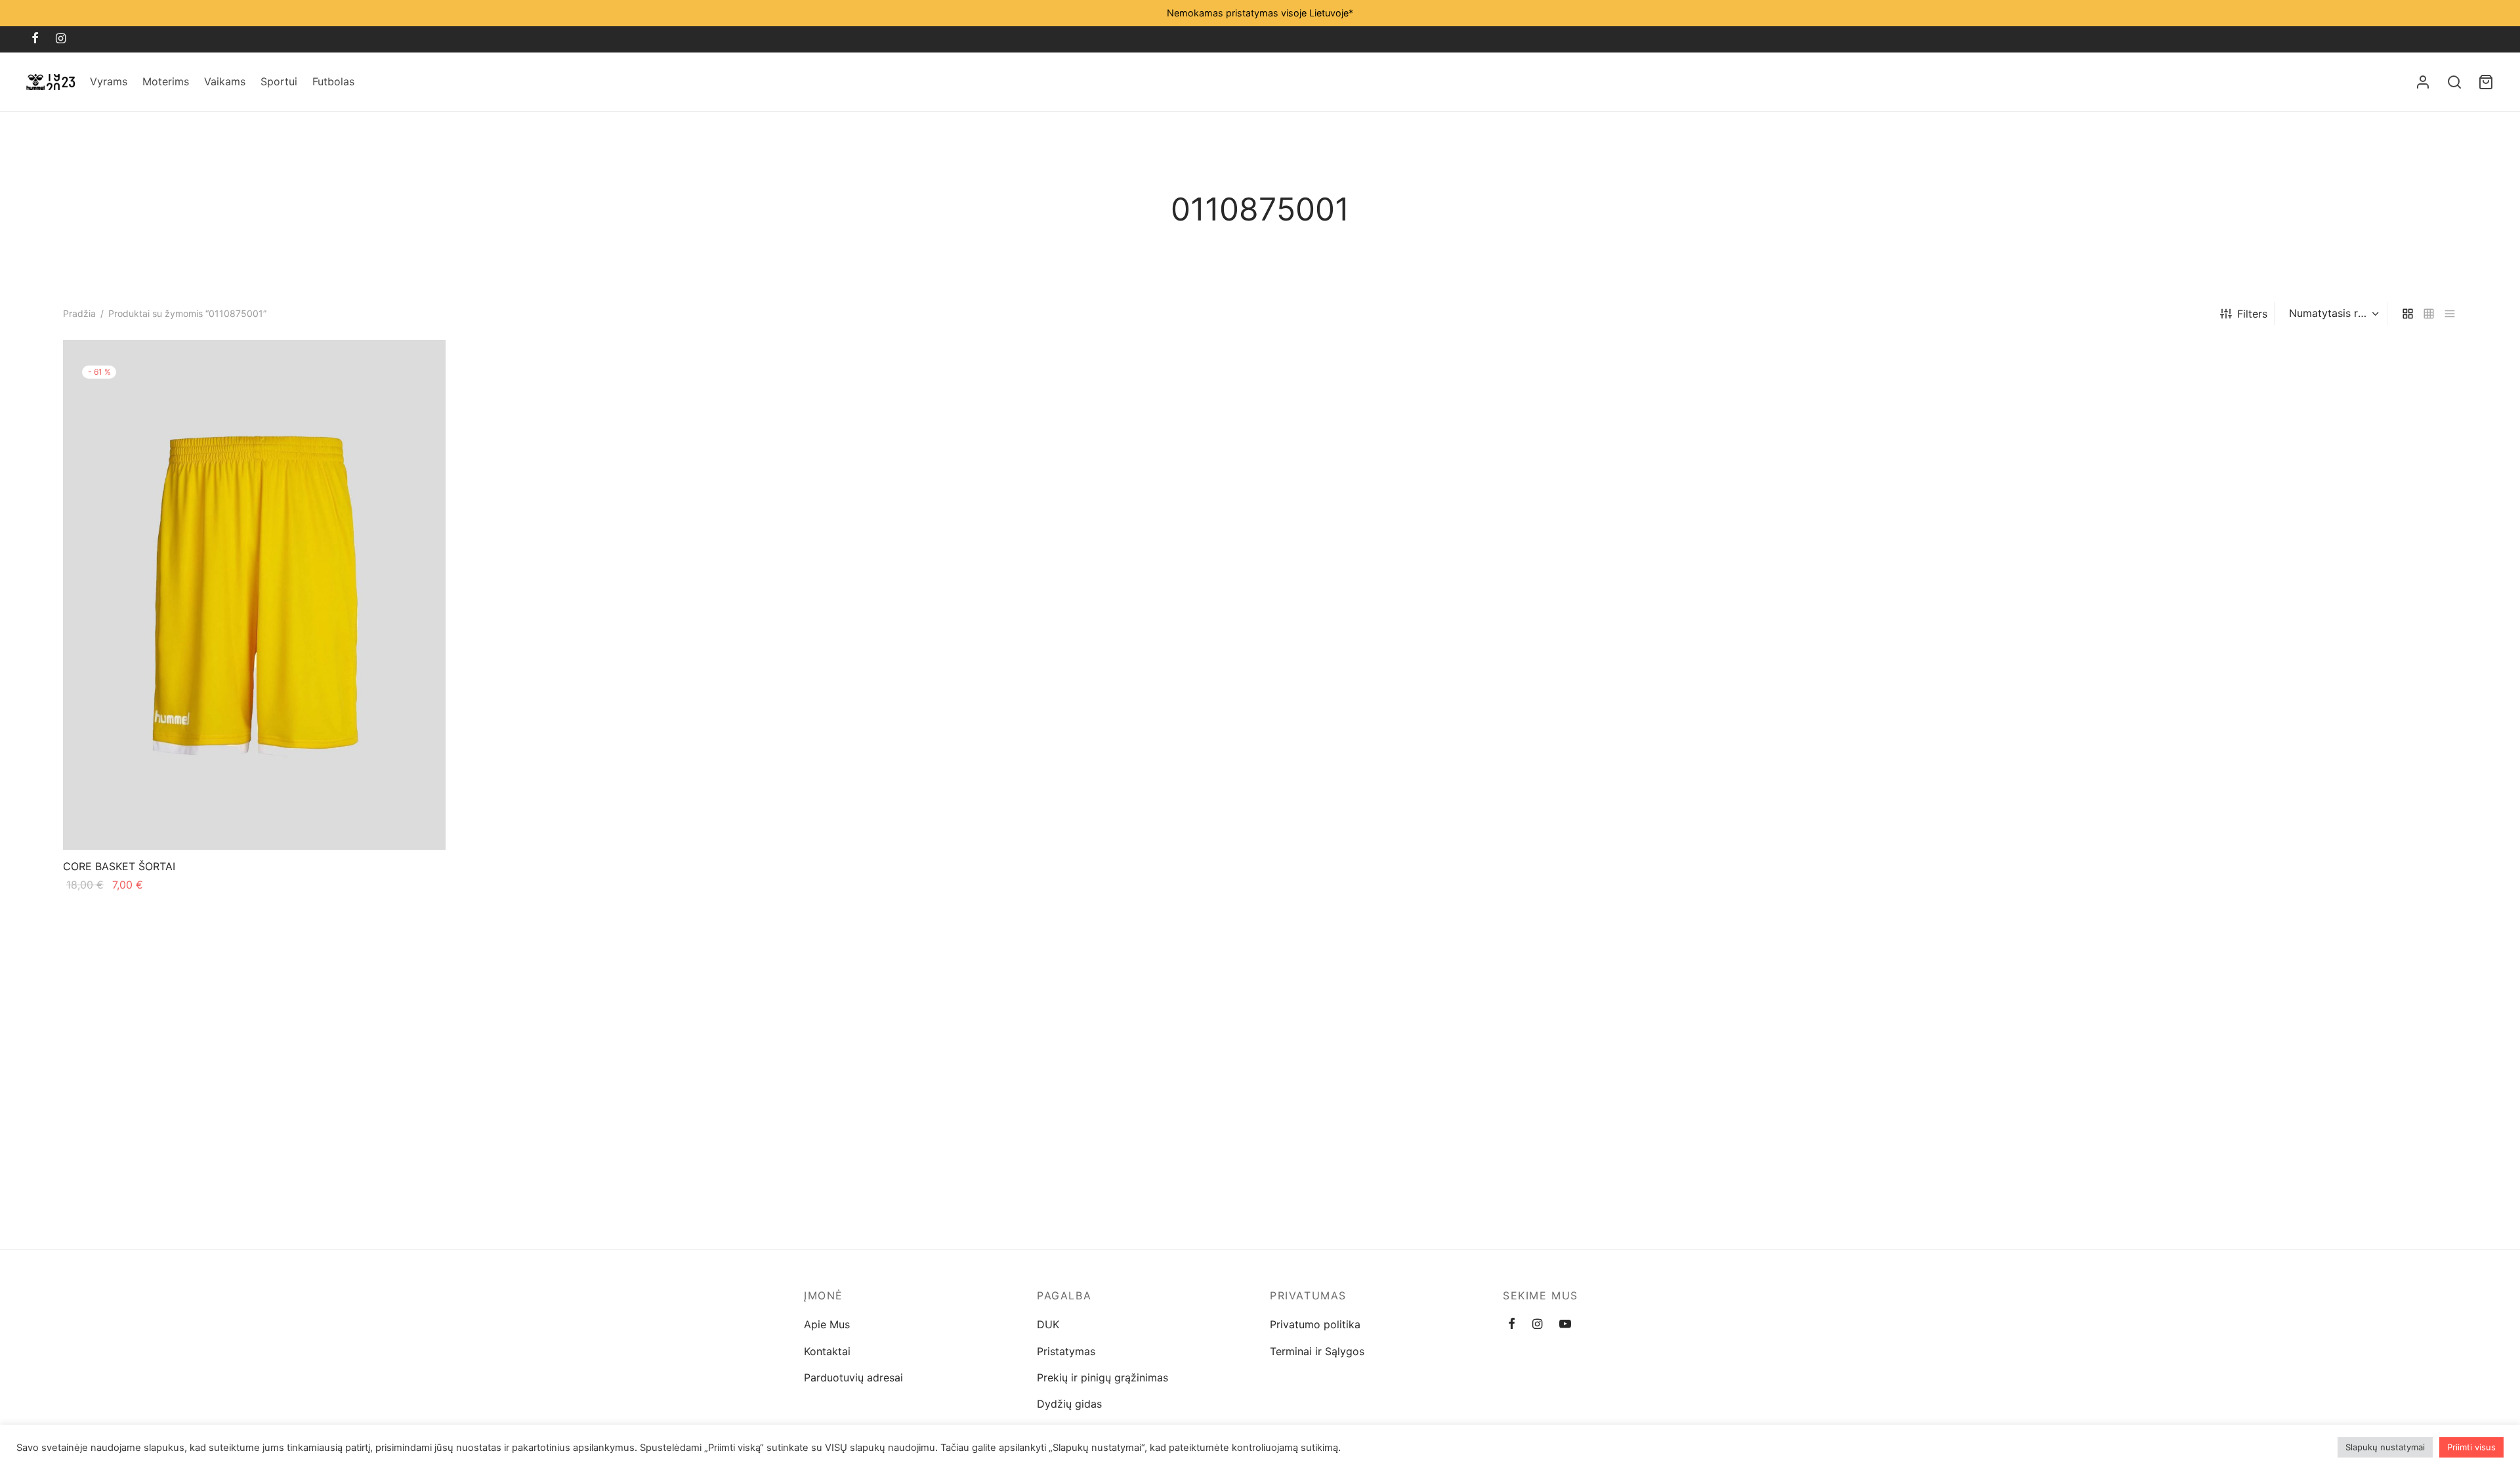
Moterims (166, 81)
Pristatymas (1066, 1351)
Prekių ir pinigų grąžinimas (1102, 1377)
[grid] (2408, 313)
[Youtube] (1565, 1325)
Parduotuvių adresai (853, 1377)
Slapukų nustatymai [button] (2385, 1447)
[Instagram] (61, 39)
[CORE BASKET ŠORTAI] (254, 595)
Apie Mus (827, 1324)
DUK (1048, 1324)
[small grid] (2429, 313)
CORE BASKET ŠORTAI (119, 867)
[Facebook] (35, 39)
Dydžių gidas (1069, 1404)
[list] (2450, 313)
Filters (2252, 314)
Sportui (279, 81)
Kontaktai (827, 1351)
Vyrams (109, 81)
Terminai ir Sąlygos (1317, 1351)
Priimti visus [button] (2471, 1447)
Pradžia (79, 313)
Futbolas (333, 81)
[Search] (2454, 82)
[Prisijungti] (2423, 82)
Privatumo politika (1315, 1324)
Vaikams (225, 81)
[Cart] (2486, 82)
